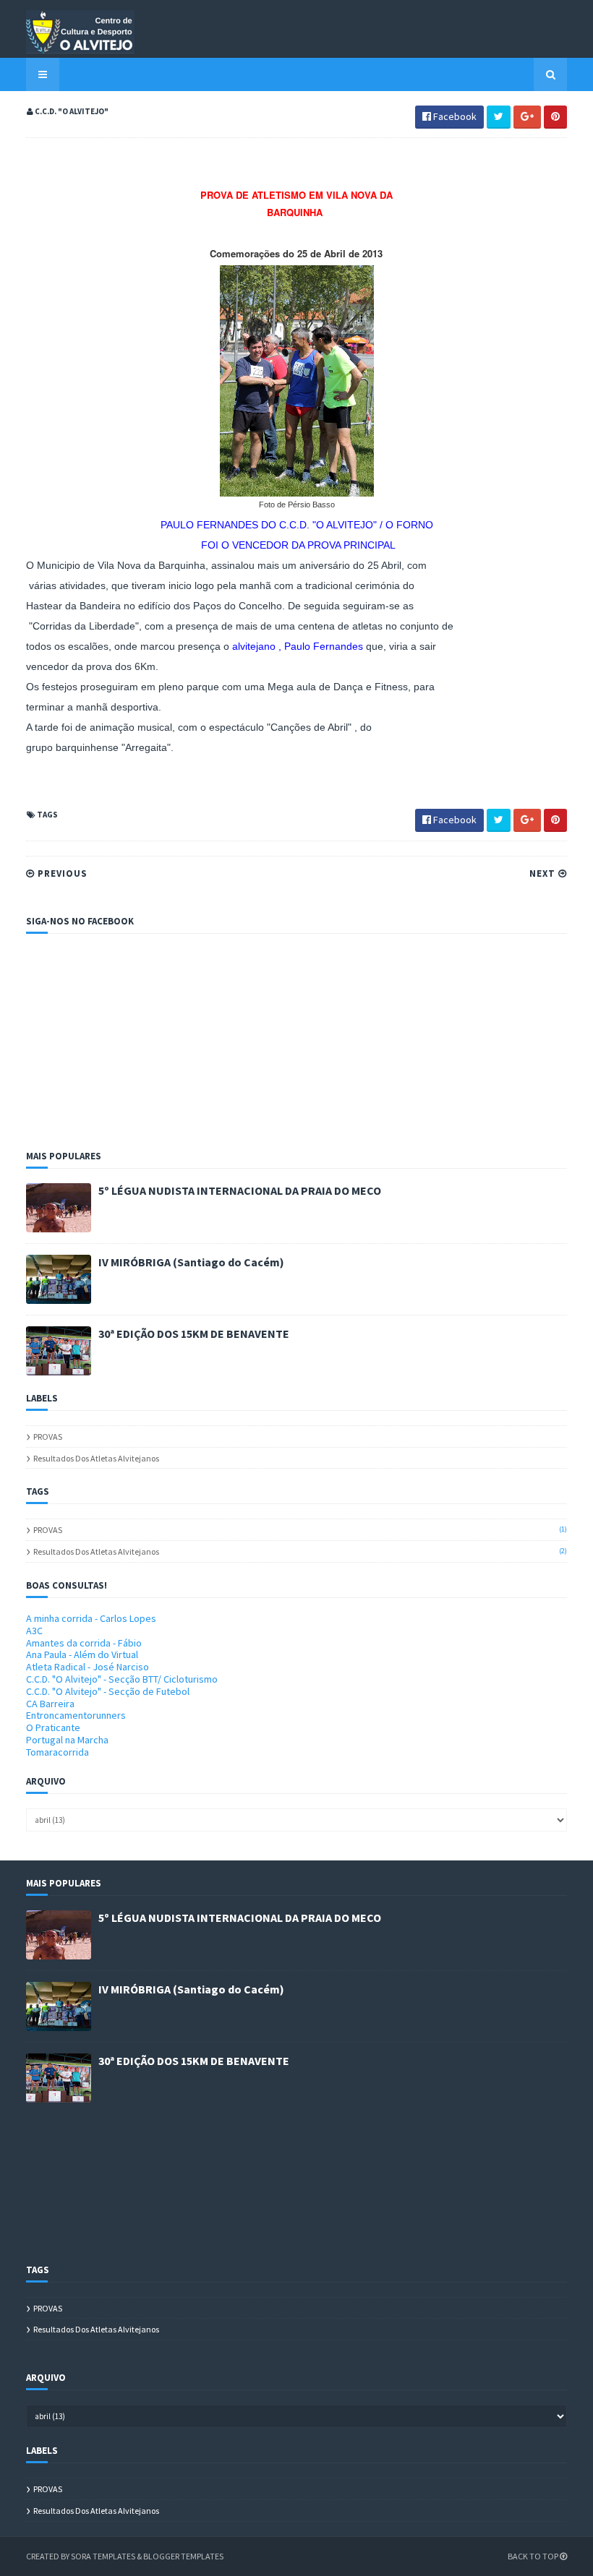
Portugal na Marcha (67, 1740)
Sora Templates (103, 2556)
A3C (34, 1631)
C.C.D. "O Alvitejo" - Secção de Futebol (108, 1691)
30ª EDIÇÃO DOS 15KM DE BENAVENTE (194, 1334)
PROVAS (48, 1437)
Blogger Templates (183, 2556)
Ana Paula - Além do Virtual (82, 1654)
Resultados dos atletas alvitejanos (96, 1458)
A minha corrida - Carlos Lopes (91, 1618)
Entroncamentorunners (76, 1715)
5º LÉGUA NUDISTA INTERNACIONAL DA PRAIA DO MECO (240, 1190)
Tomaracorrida (57, 1752)
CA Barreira (50, 1704)
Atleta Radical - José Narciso (88, 1667)
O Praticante (53, 1727)
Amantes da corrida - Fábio (84, 1643)
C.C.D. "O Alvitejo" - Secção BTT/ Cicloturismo (122, 1679)
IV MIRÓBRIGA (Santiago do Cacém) (191, 1262)
